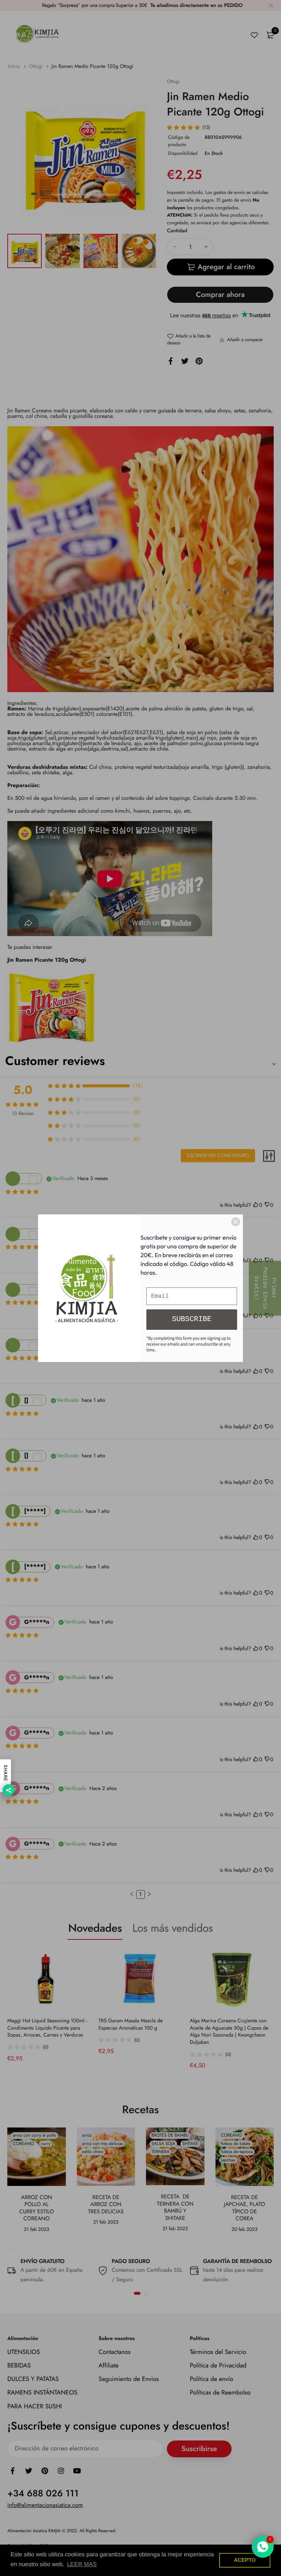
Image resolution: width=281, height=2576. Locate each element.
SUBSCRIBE (192, 1319)
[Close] (236, 1222)
